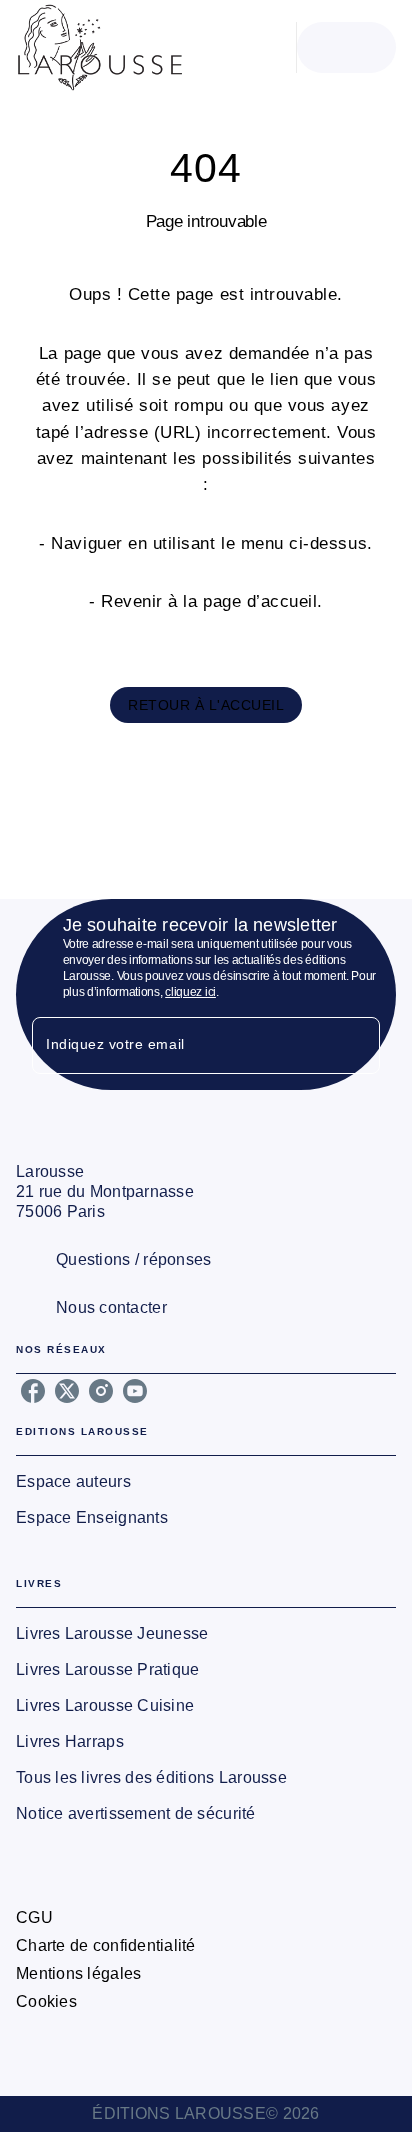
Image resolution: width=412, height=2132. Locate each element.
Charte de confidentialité (106, 1945)
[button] (206, 705)
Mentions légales (78, 1973)
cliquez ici (190, 992)
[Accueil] (100, 47)
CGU (34, 1917)
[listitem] (33, 1391)
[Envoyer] (356, 1045)
